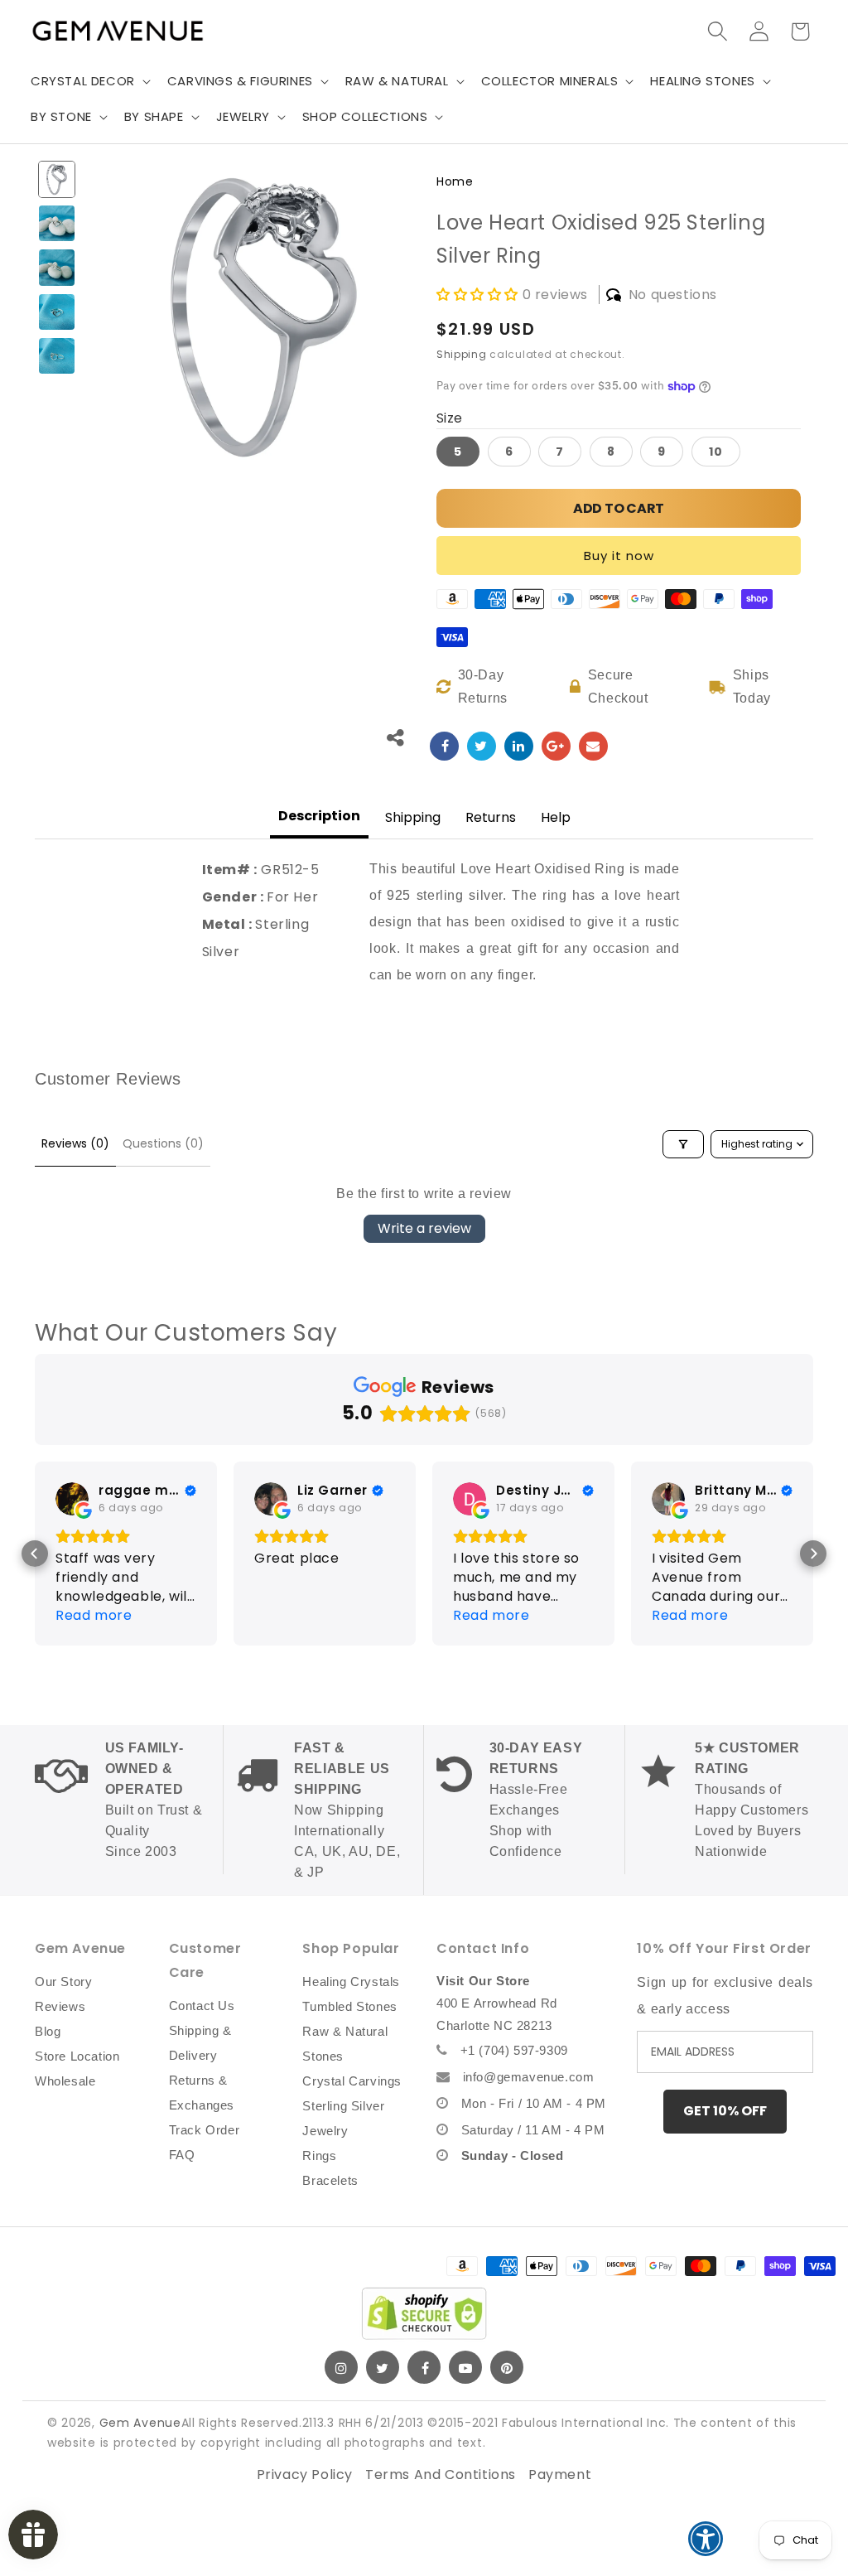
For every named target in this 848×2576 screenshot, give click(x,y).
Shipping (462, 354)
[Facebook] (424, 2367)
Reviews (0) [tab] (75, 1143)
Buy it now (619, 556)
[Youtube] (465, 2367)
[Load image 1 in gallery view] (57, 179)
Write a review (424, 1228)
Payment (560, 2475)
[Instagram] (341, 2367)
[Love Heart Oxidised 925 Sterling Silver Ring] (444, 746)
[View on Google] (72, 1499)
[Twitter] (383, 2367)
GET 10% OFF (725, 2111)
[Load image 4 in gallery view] (57, 312)
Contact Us (202, 2006)
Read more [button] (94, 1615)
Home (455, 181)
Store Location (77, 2056)
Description (319, 816)
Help (556, 817)
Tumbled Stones (349, 2006)
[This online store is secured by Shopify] (424, 2313)
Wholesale (65, 2081)
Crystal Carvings (352, 2081)
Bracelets (330, 2180)
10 (716, 452)
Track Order (205, 2130)
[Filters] (683, 1144)
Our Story (63, 1982)
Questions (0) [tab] (163, 1143)
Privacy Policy (305, 2475)
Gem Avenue (140, 2423)
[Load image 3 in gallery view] (57, 267)
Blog (48, 2031)
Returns (491, 817)
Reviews (60, 2006)
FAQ (182, 2155)
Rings (319, 2156)
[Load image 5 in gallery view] (57, 356)
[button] (89, 81)
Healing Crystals (351, 1982)
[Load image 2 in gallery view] (57, 223)
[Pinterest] (507, 2367)
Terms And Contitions (441, 2475)
